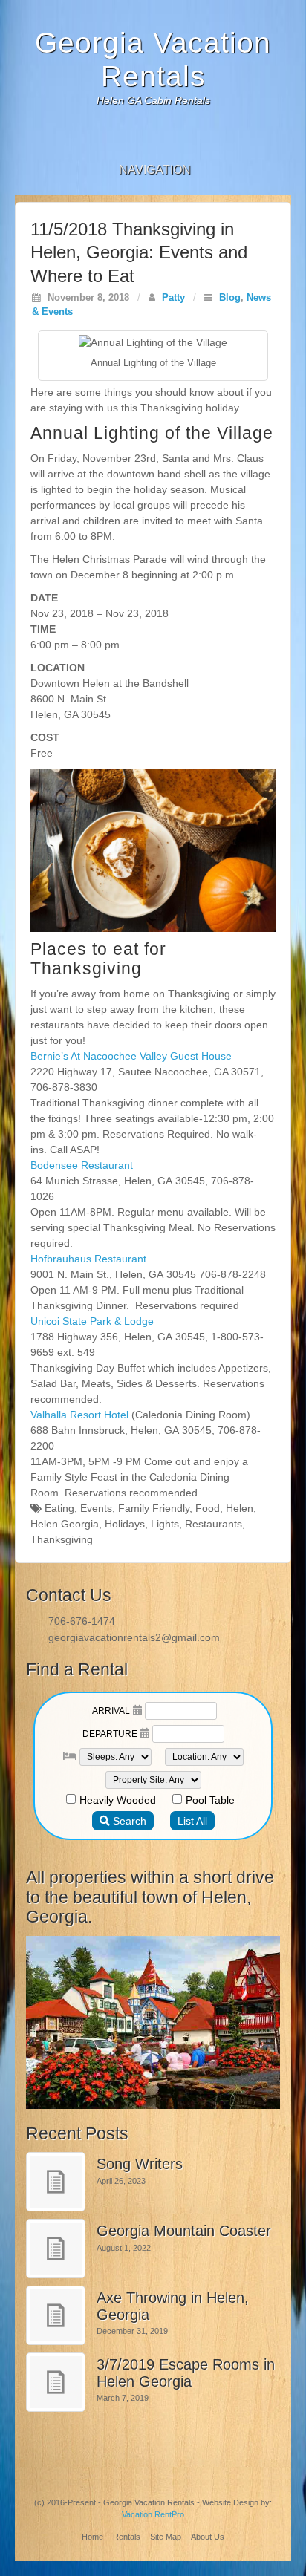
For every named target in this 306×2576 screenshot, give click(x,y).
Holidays (125, 1524)
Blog (230, 298)
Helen (240, 1508)
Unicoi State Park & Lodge (92, 1321)
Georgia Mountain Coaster (184, 2231)
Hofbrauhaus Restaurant (88, 1259)
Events (96, 1508)
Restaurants (214, 1524)
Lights (165, 1524)
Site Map (166, 2537)
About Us (208, 2537)
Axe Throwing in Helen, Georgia (173, 2306)
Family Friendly (154, 1508)
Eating (59, 1508)
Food (208, 1508)
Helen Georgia (65, 1524)
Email (153, 137)
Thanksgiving (62, 1539)
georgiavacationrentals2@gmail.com (134, 1637)
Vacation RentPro (153, 2514)
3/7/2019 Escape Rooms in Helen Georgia (186, 2373)
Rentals (127, 2537)
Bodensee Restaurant (82, 1165)
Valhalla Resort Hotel (79, 1415)
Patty (173, 298)
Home (92, 2537)
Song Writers (140, 2164)
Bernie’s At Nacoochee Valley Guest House (131, 1056)
